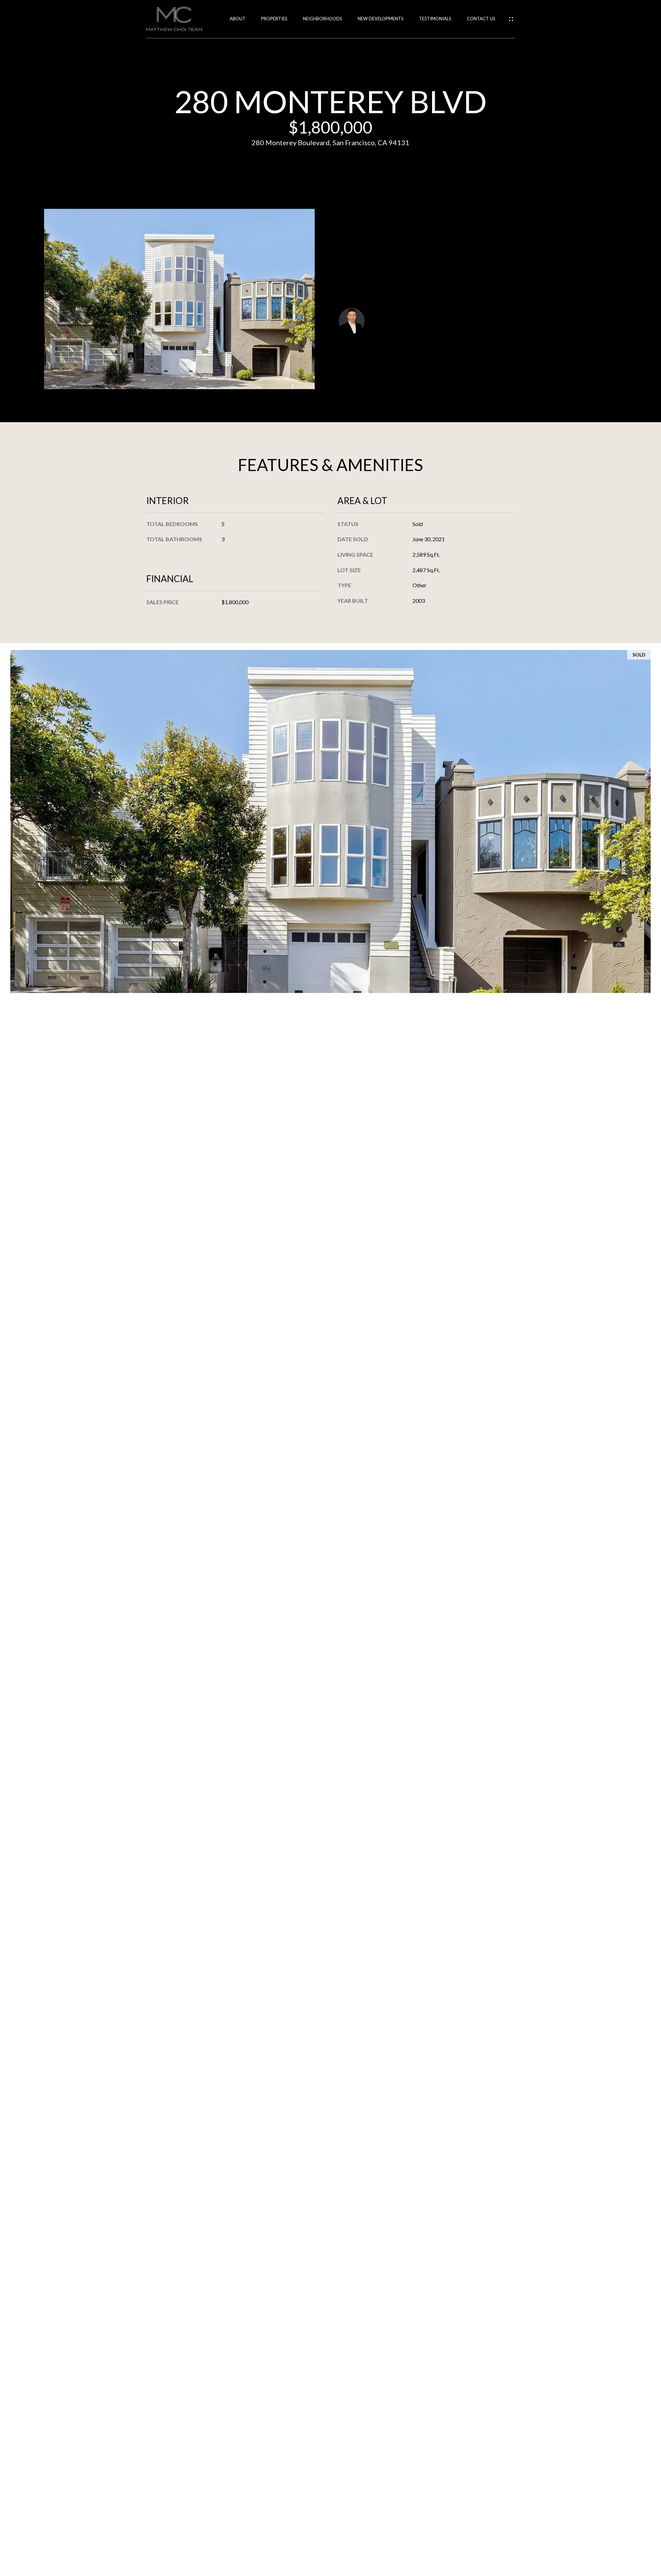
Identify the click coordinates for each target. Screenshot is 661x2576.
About (238, 19)
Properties (274, 19)
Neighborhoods (323, 19)
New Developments (381, 19)
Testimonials (435, 19)
